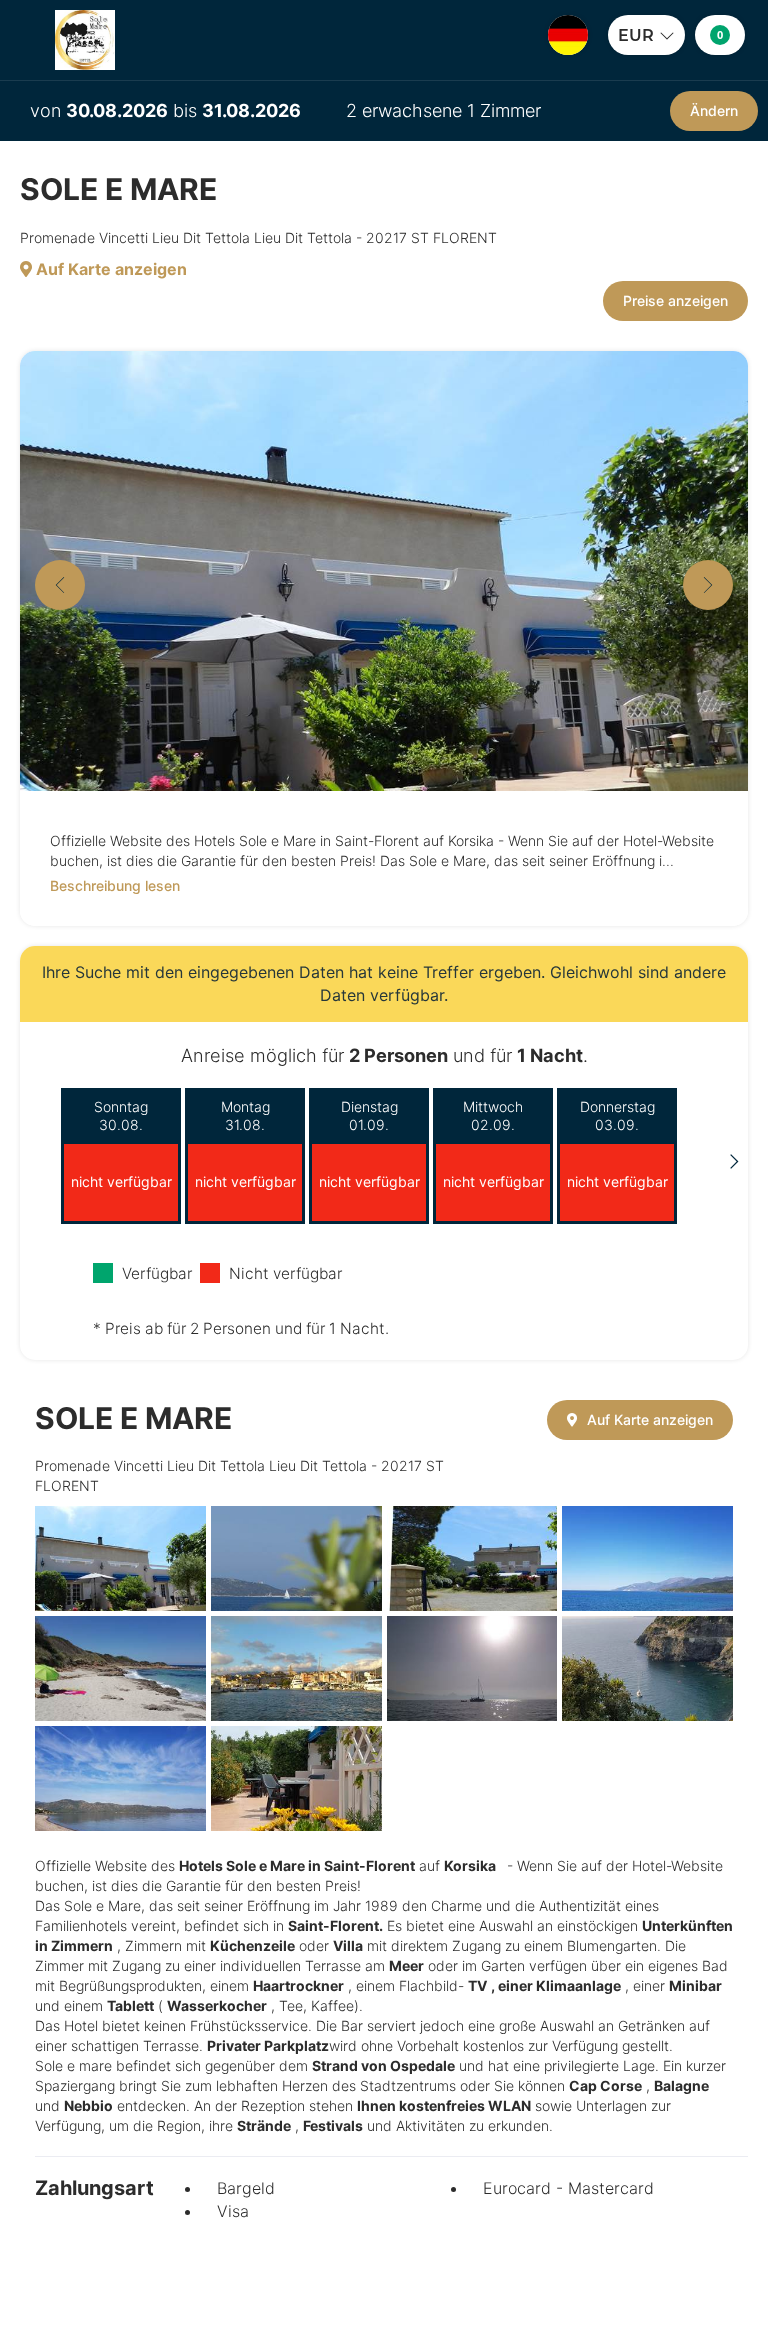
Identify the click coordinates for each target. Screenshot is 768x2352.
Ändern (714, 110)
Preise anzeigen (675, 300)
